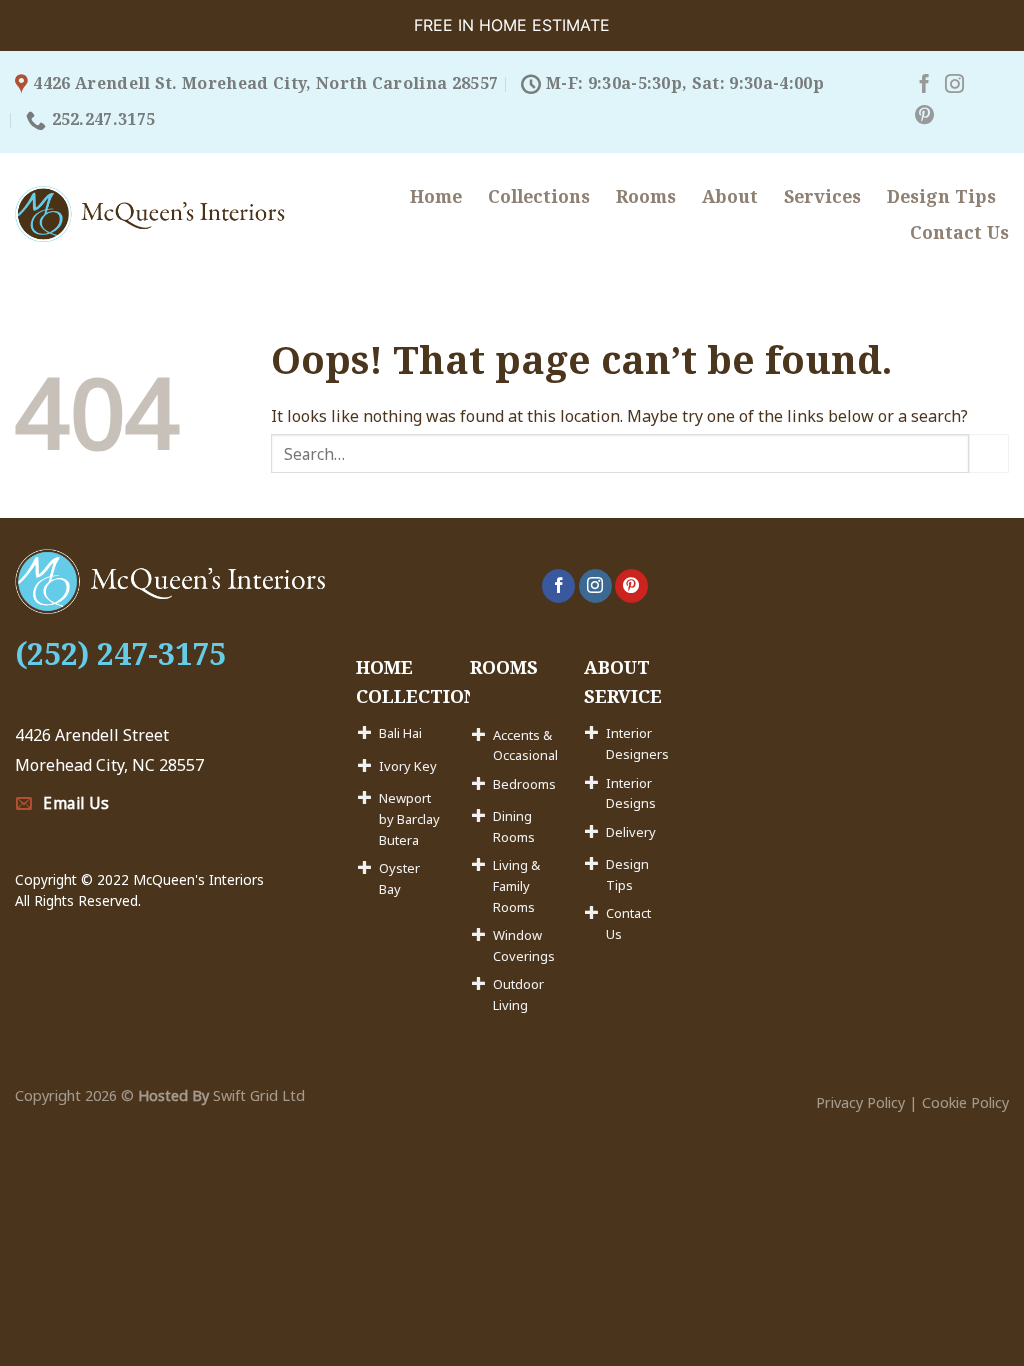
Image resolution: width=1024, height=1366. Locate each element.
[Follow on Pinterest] (924, 116)
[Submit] (989, 453)
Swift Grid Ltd (257, 1095)
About (730, 196)
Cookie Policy (965, 1102)
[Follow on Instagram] (954, 85)
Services (822, 196)
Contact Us (959, 232)
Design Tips (941, 196)
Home (436, 196)
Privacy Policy (860, 1102)
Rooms (646, 196)
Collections (539, 196)
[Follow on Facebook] (924, 85)
